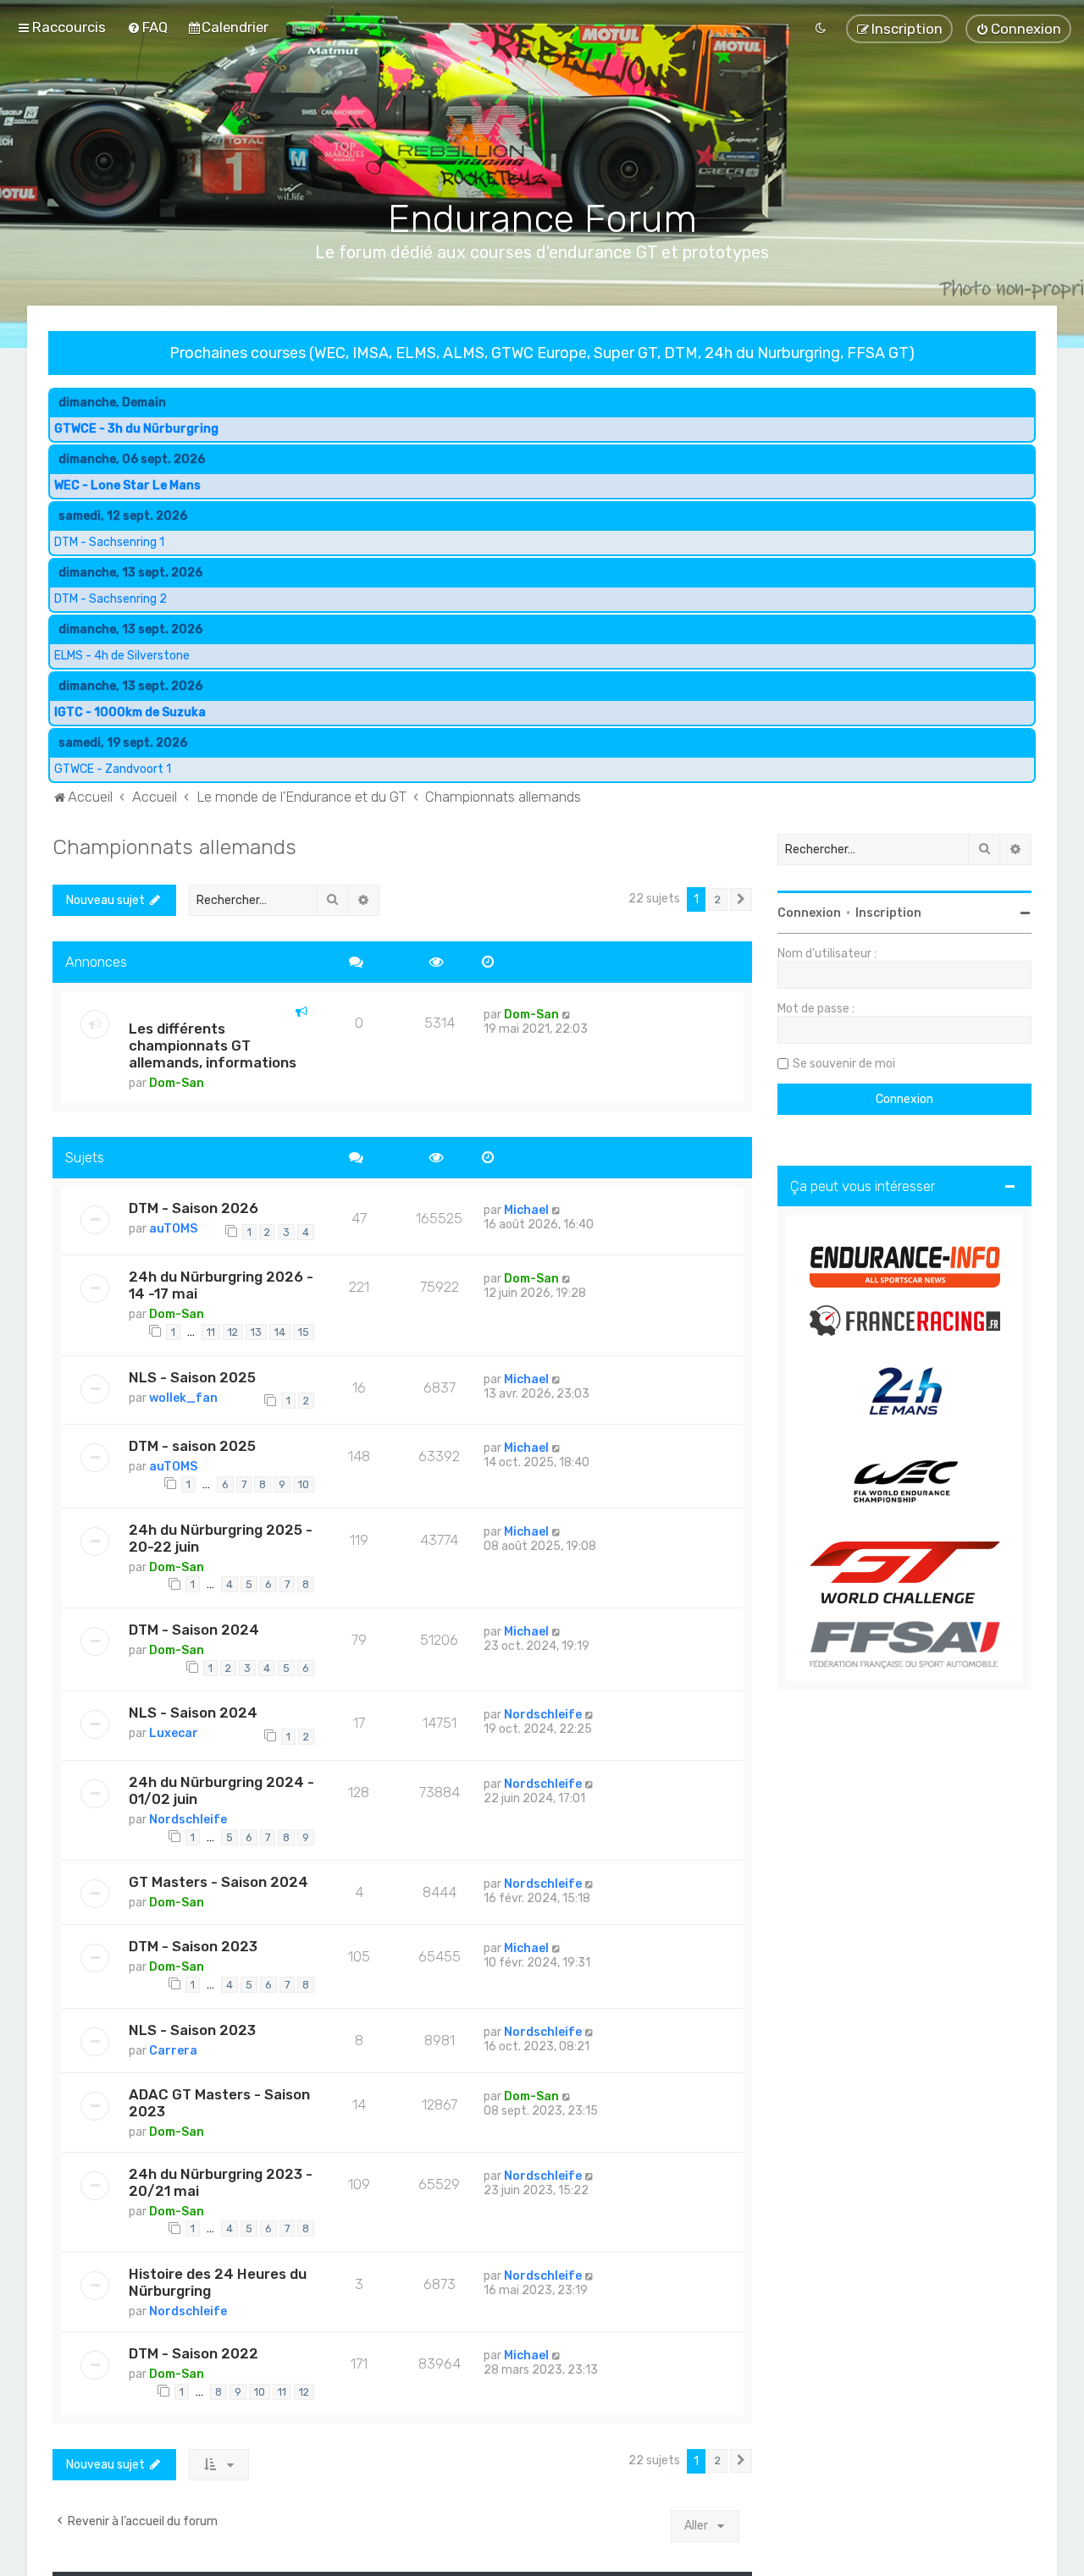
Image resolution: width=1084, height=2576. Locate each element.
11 (211, 1332)
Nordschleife (543, 1715)
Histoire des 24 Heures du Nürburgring (218, 2282)
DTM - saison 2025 (192, 1447)
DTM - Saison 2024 (194, 1630)
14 (280, 1332)
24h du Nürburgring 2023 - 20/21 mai (221, 2182)
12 (233, 1332)
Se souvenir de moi (844, 1064)
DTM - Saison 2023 (193, 1947)
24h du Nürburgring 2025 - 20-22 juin (221, 1538)
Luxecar (174, 1734)
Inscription (888, 913)
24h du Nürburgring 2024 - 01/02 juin (221, 1790)
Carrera (173, 2051)
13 (256, 1332)
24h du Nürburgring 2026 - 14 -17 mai (221, 1286)
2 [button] (718, 899)
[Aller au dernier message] (567, 1015)
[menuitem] (147, 27)
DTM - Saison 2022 (194, 2353)
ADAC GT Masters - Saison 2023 (219, 2103)
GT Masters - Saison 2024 (218, 1883)
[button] (741, 900)
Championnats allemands (174, 847)
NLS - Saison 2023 (192, 2030)
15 (304, 1332)
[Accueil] (542, 128)
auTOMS (173, 1229)
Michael (526, 1210)
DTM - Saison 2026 (194, 1208)
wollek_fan (183, 1398)
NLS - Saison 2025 (192, 1377)
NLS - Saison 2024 (193, 1713)
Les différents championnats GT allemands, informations (213, 1045)
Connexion (809, 913)
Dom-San (177, 1083)
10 (304, 1484)
